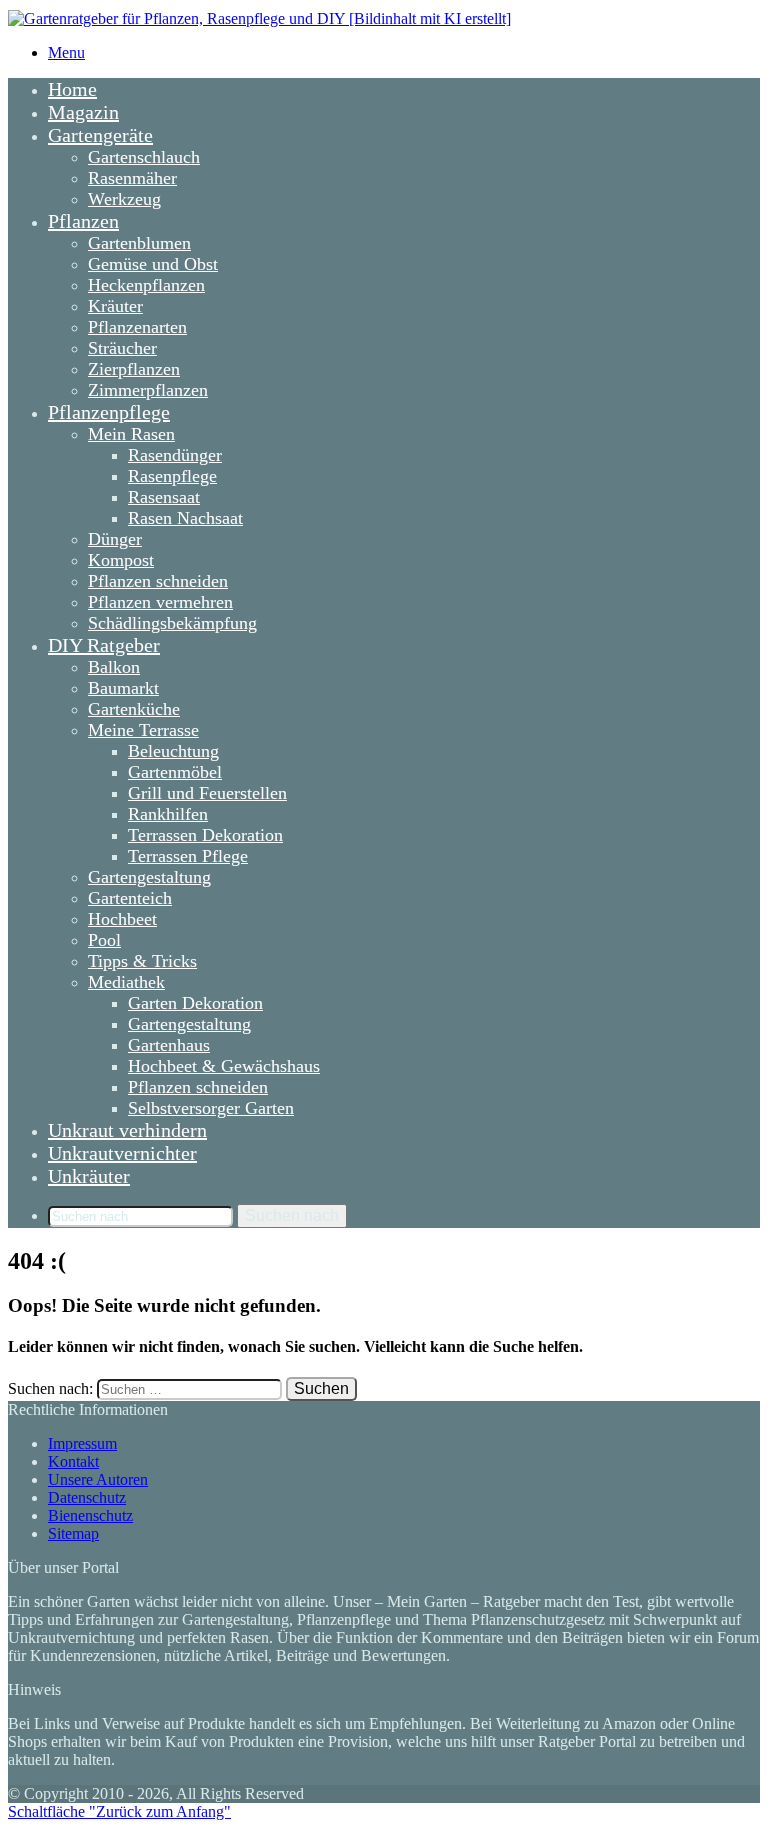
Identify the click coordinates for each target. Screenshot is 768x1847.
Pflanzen (83, 221)
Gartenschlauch (144, 157)
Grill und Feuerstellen (207, 793)
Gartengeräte (100, 135)
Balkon (114, 667)
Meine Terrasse (143, 730)
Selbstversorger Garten (211, 1108)
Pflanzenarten (137, 327)
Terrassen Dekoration (205, 835)
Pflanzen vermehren (160, 602)
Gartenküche (134, 709)
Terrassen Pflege (188, 856)
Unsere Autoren (98, 1479)
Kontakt (73, 1461)
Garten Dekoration (195, 1003)
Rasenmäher (132, 178)
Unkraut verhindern (127, 1130)
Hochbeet (122, 919)
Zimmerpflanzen (148, 390)
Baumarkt (123, 688)
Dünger (115, 539)
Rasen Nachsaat (185, 518)
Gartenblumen (139, 243)
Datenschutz (87, 1497)
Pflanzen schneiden (158, 581)
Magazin (83, 112)
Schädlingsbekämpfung (172, 623)
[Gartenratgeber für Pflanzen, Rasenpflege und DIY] (259, 18)
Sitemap (73, 1533)
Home (72, 89)
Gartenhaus (169, 1045)
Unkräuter (89, 1176)
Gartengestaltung (149, 877)
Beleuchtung (173, 751)
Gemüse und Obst (153, 264)
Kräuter (115, 306)
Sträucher (122, 348)
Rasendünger (175, 455)
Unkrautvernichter (122, 1153)
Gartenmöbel (175, 772)
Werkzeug (124, 199)
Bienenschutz (90, 1515)
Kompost (121, 560)
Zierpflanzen (134, 369)
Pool (104, 940)
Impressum (82, 1443)
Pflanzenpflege (109, 412)
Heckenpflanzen (146, 285)
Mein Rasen (131, 434)
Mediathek (126, 982)
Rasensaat (164, 497)
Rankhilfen (168, 814)
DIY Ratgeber (104, 645)
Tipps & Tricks (142, 961)
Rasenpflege (172, 476)
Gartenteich (130, 898)
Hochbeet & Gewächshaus (224, 1066)
